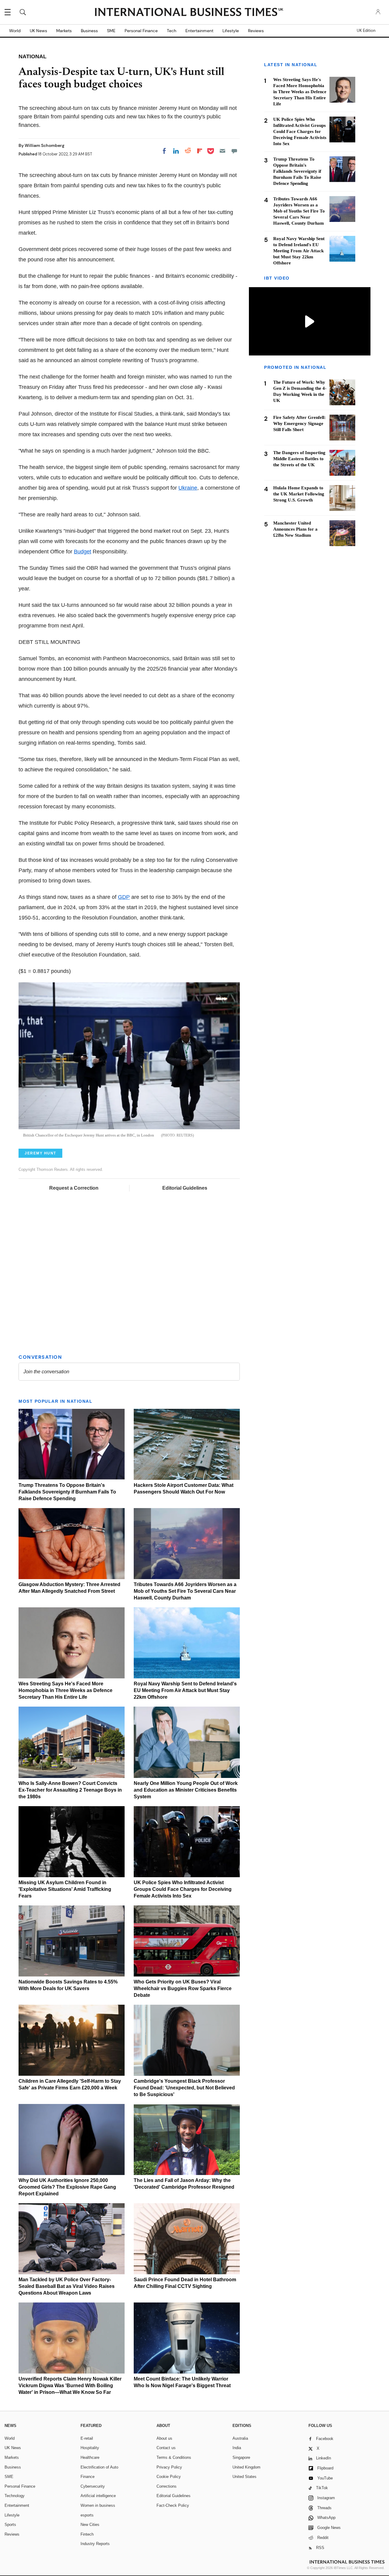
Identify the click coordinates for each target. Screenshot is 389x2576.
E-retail (87, 2438)
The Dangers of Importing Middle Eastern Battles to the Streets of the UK (299, 459)
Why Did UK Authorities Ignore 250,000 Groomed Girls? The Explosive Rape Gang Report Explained (67, 2187)
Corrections (167, 2486)
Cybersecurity (93, 2486)
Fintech (87, 2534)
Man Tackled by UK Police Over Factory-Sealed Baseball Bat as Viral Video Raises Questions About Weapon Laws (67, 2286)
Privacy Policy (169, 2467)
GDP (124, 897)
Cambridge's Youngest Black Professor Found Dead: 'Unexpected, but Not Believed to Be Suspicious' (184, 2088)
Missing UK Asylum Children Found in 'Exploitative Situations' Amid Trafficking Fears (65, 1889)
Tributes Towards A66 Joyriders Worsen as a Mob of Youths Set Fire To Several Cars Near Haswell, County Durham (185, 1591)
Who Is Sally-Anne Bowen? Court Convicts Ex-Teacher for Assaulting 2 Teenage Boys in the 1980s (70, 1790)
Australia (240, 2438)
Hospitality (90, 2448)
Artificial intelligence (98, 2496)
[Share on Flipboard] (200, 151)
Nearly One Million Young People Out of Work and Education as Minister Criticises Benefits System (186, 1790)
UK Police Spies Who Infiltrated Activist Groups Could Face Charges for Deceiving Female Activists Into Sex (183, 1889)
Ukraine (188, 488)
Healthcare (90, 2457)
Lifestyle (231, 31)
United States (244, 2477)
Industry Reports (95, 2544)
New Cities (90, 2525)
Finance (88, 2477)
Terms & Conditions (174, 2457)
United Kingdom (246, 2467)
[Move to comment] (234, 151)
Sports (10, 2525)
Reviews (256, 31)
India (237, 2448)
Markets (64, 31)
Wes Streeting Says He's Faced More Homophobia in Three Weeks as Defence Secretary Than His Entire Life (65, 1690)
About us (164, 2438)
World (15, 31)
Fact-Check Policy (173, 2505)
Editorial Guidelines (185, 1188)
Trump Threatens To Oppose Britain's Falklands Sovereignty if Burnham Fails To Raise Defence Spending (67, 1492)
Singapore (241, 2457)
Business (89, 31)
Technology (15, 2496)
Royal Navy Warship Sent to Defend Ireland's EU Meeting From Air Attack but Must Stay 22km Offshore (185, 1690)
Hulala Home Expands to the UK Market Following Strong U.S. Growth (299, 494)
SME (111, 31)
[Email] (222, 151)
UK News (38, 31)
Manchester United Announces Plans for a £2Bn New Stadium (295, 529)
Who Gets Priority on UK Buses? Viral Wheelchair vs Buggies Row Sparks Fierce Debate (183, 1988)
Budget (83, 552)
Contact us (166, 2448)
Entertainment (199, 31)
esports (87, 2515)
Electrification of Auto (99, 2467)
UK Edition (366, 31)
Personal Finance (141, 31)
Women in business (98, 2505)
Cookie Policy (169, 2477)
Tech (172, 31)
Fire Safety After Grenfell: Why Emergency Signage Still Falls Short (299, 423)
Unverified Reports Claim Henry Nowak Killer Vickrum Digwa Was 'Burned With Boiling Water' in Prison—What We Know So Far (70, 2386)
